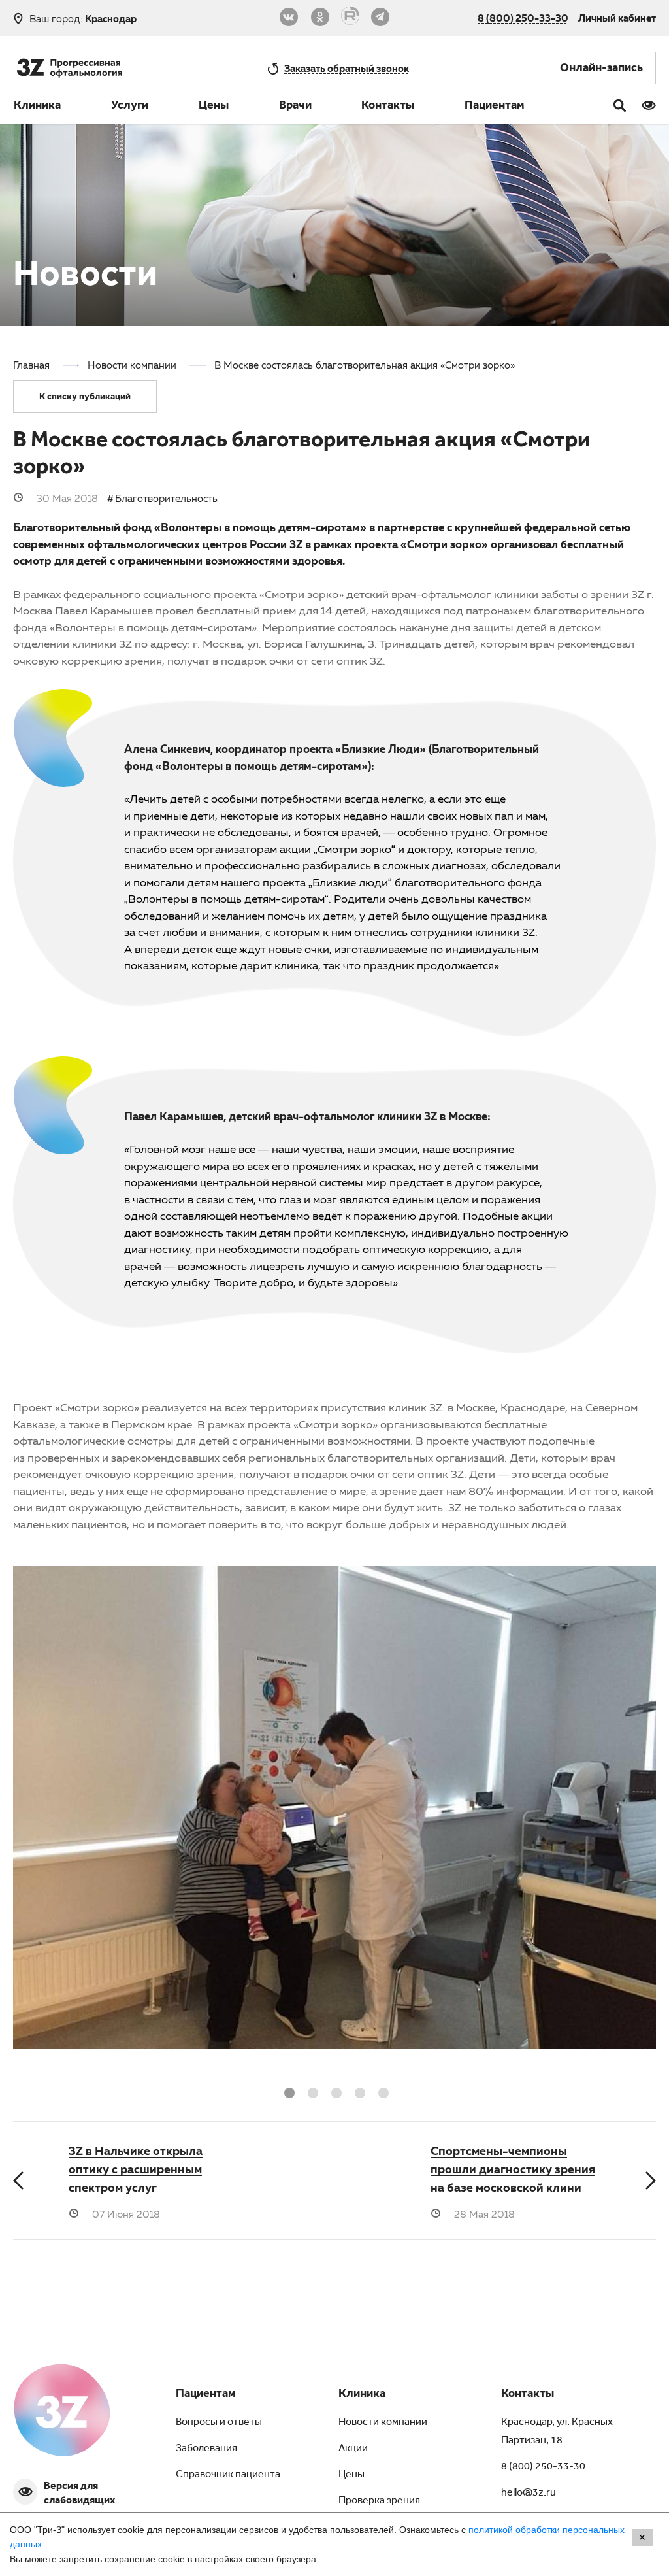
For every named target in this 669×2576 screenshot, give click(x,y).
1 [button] (287, 2091)
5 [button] (382, 2091)
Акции (353, 2449)
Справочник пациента (228, 2475)
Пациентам (495, 107)
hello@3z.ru (529, 2494)
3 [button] (334, 2091)
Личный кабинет (617, 18)
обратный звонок (347, 68)
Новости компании (383, 2423)
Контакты (388, 107)
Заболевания (206, 2449)
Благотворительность (166, 498)
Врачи (295, 107)
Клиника (37, 107)
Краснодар (111, 19)
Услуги (130, 107)
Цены (214, 107)
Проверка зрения (379, 2501)
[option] (334, 1818)
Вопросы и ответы (219, 2423)
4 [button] (358, 2091)
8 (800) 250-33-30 (523, 18)
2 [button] (311, 2091)
